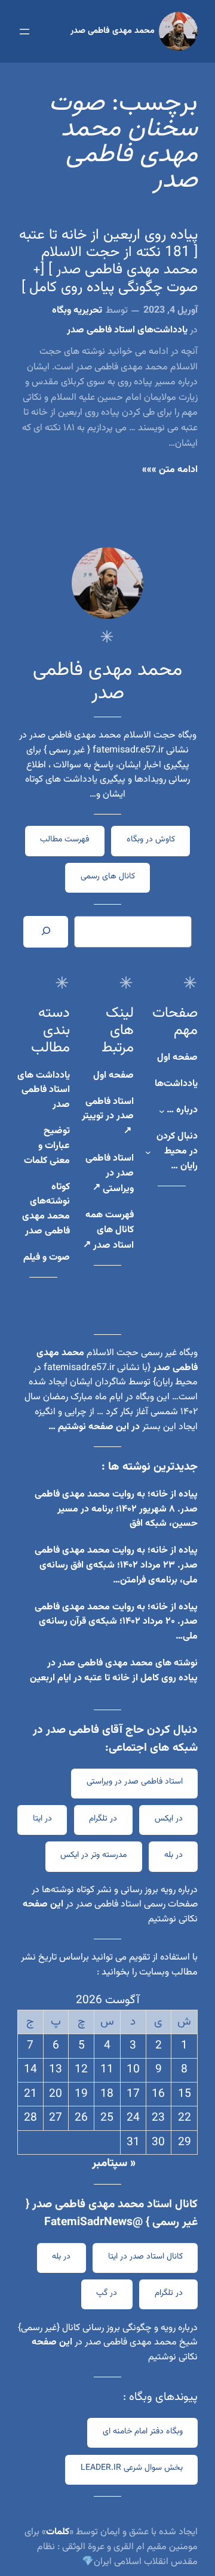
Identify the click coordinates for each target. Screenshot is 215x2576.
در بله (173, 1855)
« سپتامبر (114, 2163)
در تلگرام (103, 1819)
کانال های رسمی (108, 877)
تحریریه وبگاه (77, 311)
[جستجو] (46, 931)
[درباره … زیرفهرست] (162, 1111)
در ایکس (169, 1819)
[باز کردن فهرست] (24, 32)
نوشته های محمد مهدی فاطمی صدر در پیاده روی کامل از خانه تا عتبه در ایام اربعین (114, 1671)
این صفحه (43, 1904)
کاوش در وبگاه (151, 840)
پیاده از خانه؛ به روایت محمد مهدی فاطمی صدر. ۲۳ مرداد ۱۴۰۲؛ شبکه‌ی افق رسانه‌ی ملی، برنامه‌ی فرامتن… (116, 1565)
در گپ (107, 2293)
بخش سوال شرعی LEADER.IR (132, 2468)
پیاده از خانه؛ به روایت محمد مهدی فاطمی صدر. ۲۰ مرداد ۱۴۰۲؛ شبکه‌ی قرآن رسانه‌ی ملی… (116, 1622)
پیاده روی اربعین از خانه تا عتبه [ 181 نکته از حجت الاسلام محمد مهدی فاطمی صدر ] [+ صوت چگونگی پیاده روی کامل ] (108, 262)
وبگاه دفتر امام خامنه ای (143, 2432)
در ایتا (42, 1819)
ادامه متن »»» (170, 470)
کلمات (58, 2532)
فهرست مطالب (64, 840)
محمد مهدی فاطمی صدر (113, 31)
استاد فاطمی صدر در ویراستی (135, 1782)
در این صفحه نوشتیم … (94, 1427)
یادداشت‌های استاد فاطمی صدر (127, 330)
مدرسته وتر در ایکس (93, 1855)
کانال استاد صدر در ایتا (145, 2257)
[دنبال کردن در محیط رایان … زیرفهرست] (148, 1152)
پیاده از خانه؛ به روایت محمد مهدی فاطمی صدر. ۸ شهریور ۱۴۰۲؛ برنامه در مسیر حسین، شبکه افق (116, 1509)
